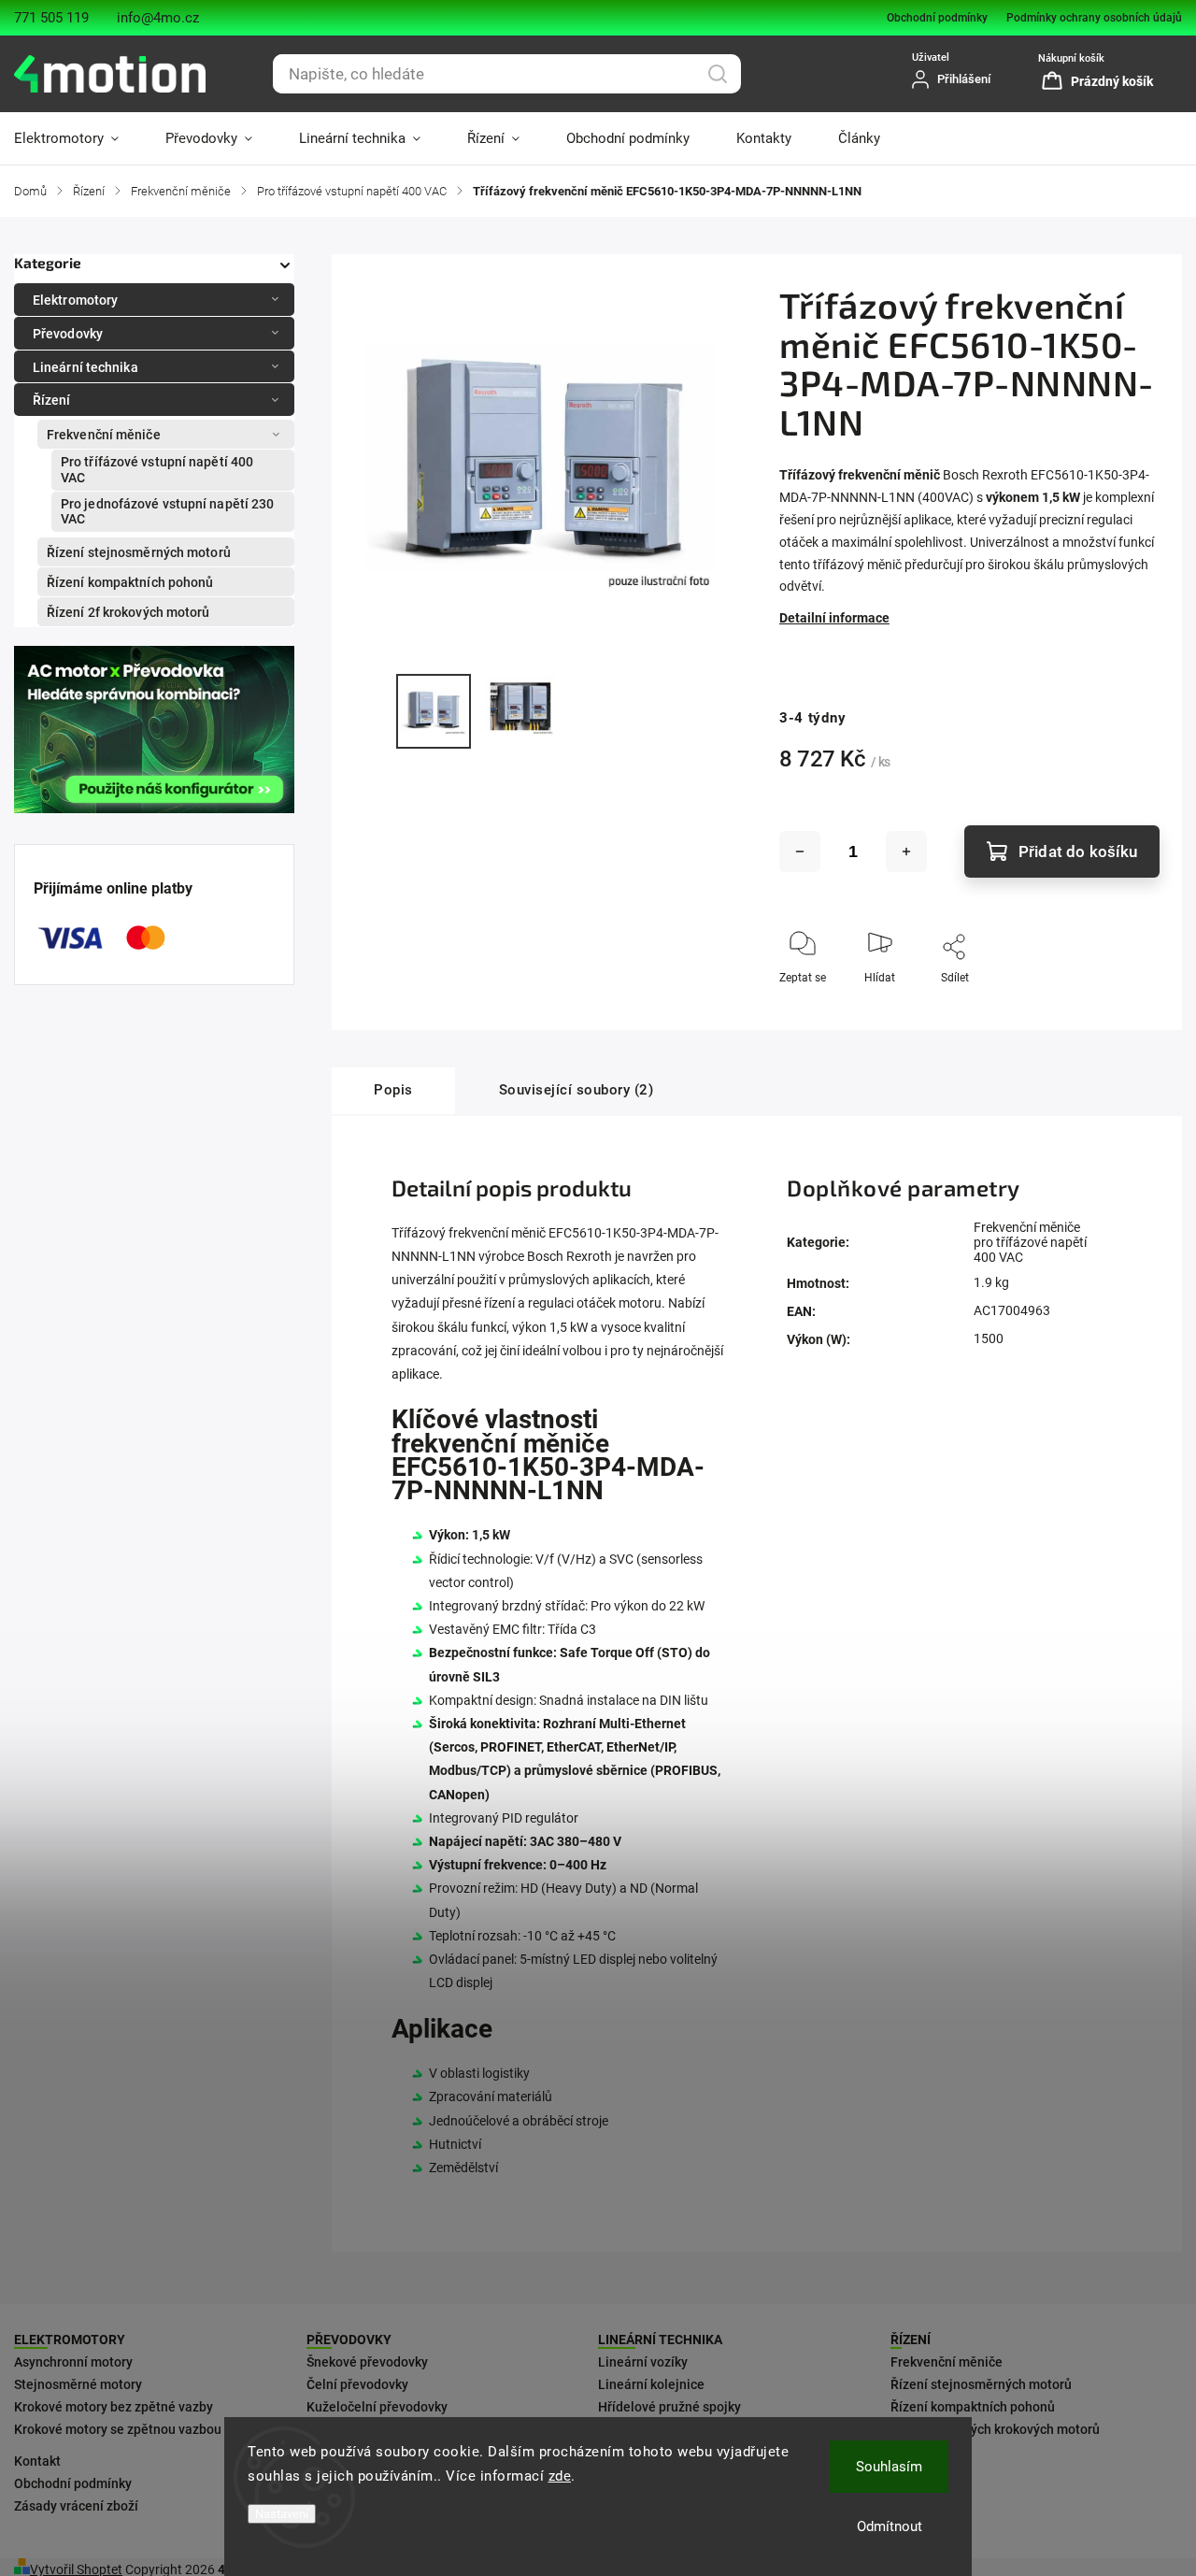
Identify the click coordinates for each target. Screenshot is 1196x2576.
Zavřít (1129, 1009)
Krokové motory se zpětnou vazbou (118, 2429)
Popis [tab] (393, 1090)
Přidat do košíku (1078, 852)
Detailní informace (834, 618)
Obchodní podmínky (937, 18)
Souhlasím (889, 2467)
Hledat (718, 74)
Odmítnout (890, 2526)
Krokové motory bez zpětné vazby (114, 2407)
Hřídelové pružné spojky (669, 2407)
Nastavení (282, 2514)
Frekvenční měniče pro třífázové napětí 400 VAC (1030, 1242)
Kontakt (37, 2461)
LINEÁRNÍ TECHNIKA (660, 2340)
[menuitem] (78, 138)
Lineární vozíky (643, 2362)
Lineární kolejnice (651, 2384)
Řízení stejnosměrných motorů (139, 552)
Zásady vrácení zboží (76, 2506)
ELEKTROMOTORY (70, 2340)
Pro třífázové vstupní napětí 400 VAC (157, 470)
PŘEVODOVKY (349, 2340)
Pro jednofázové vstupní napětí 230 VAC (167, 512)
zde (560, 2476)
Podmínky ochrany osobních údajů (1094, 18)
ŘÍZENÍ (911, 2340)
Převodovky (68, 334)
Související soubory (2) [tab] (577, 1090)
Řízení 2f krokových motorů (128, 612)
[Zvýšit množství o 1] (906, 852)
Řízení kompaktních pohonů (130, 582)
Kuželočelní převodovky (377, 2407)
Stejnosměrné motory (78, 2384)
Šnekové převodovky (367, 2362)
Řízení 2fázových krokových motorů (995, 2429)
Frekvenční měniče (104, 435)
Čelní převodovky (357, 2384)
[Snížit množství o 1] (800, 852)
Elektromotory (75, 300)
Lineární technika (85, 367)
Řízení (52, 400)
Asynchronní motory (73, 2362)
